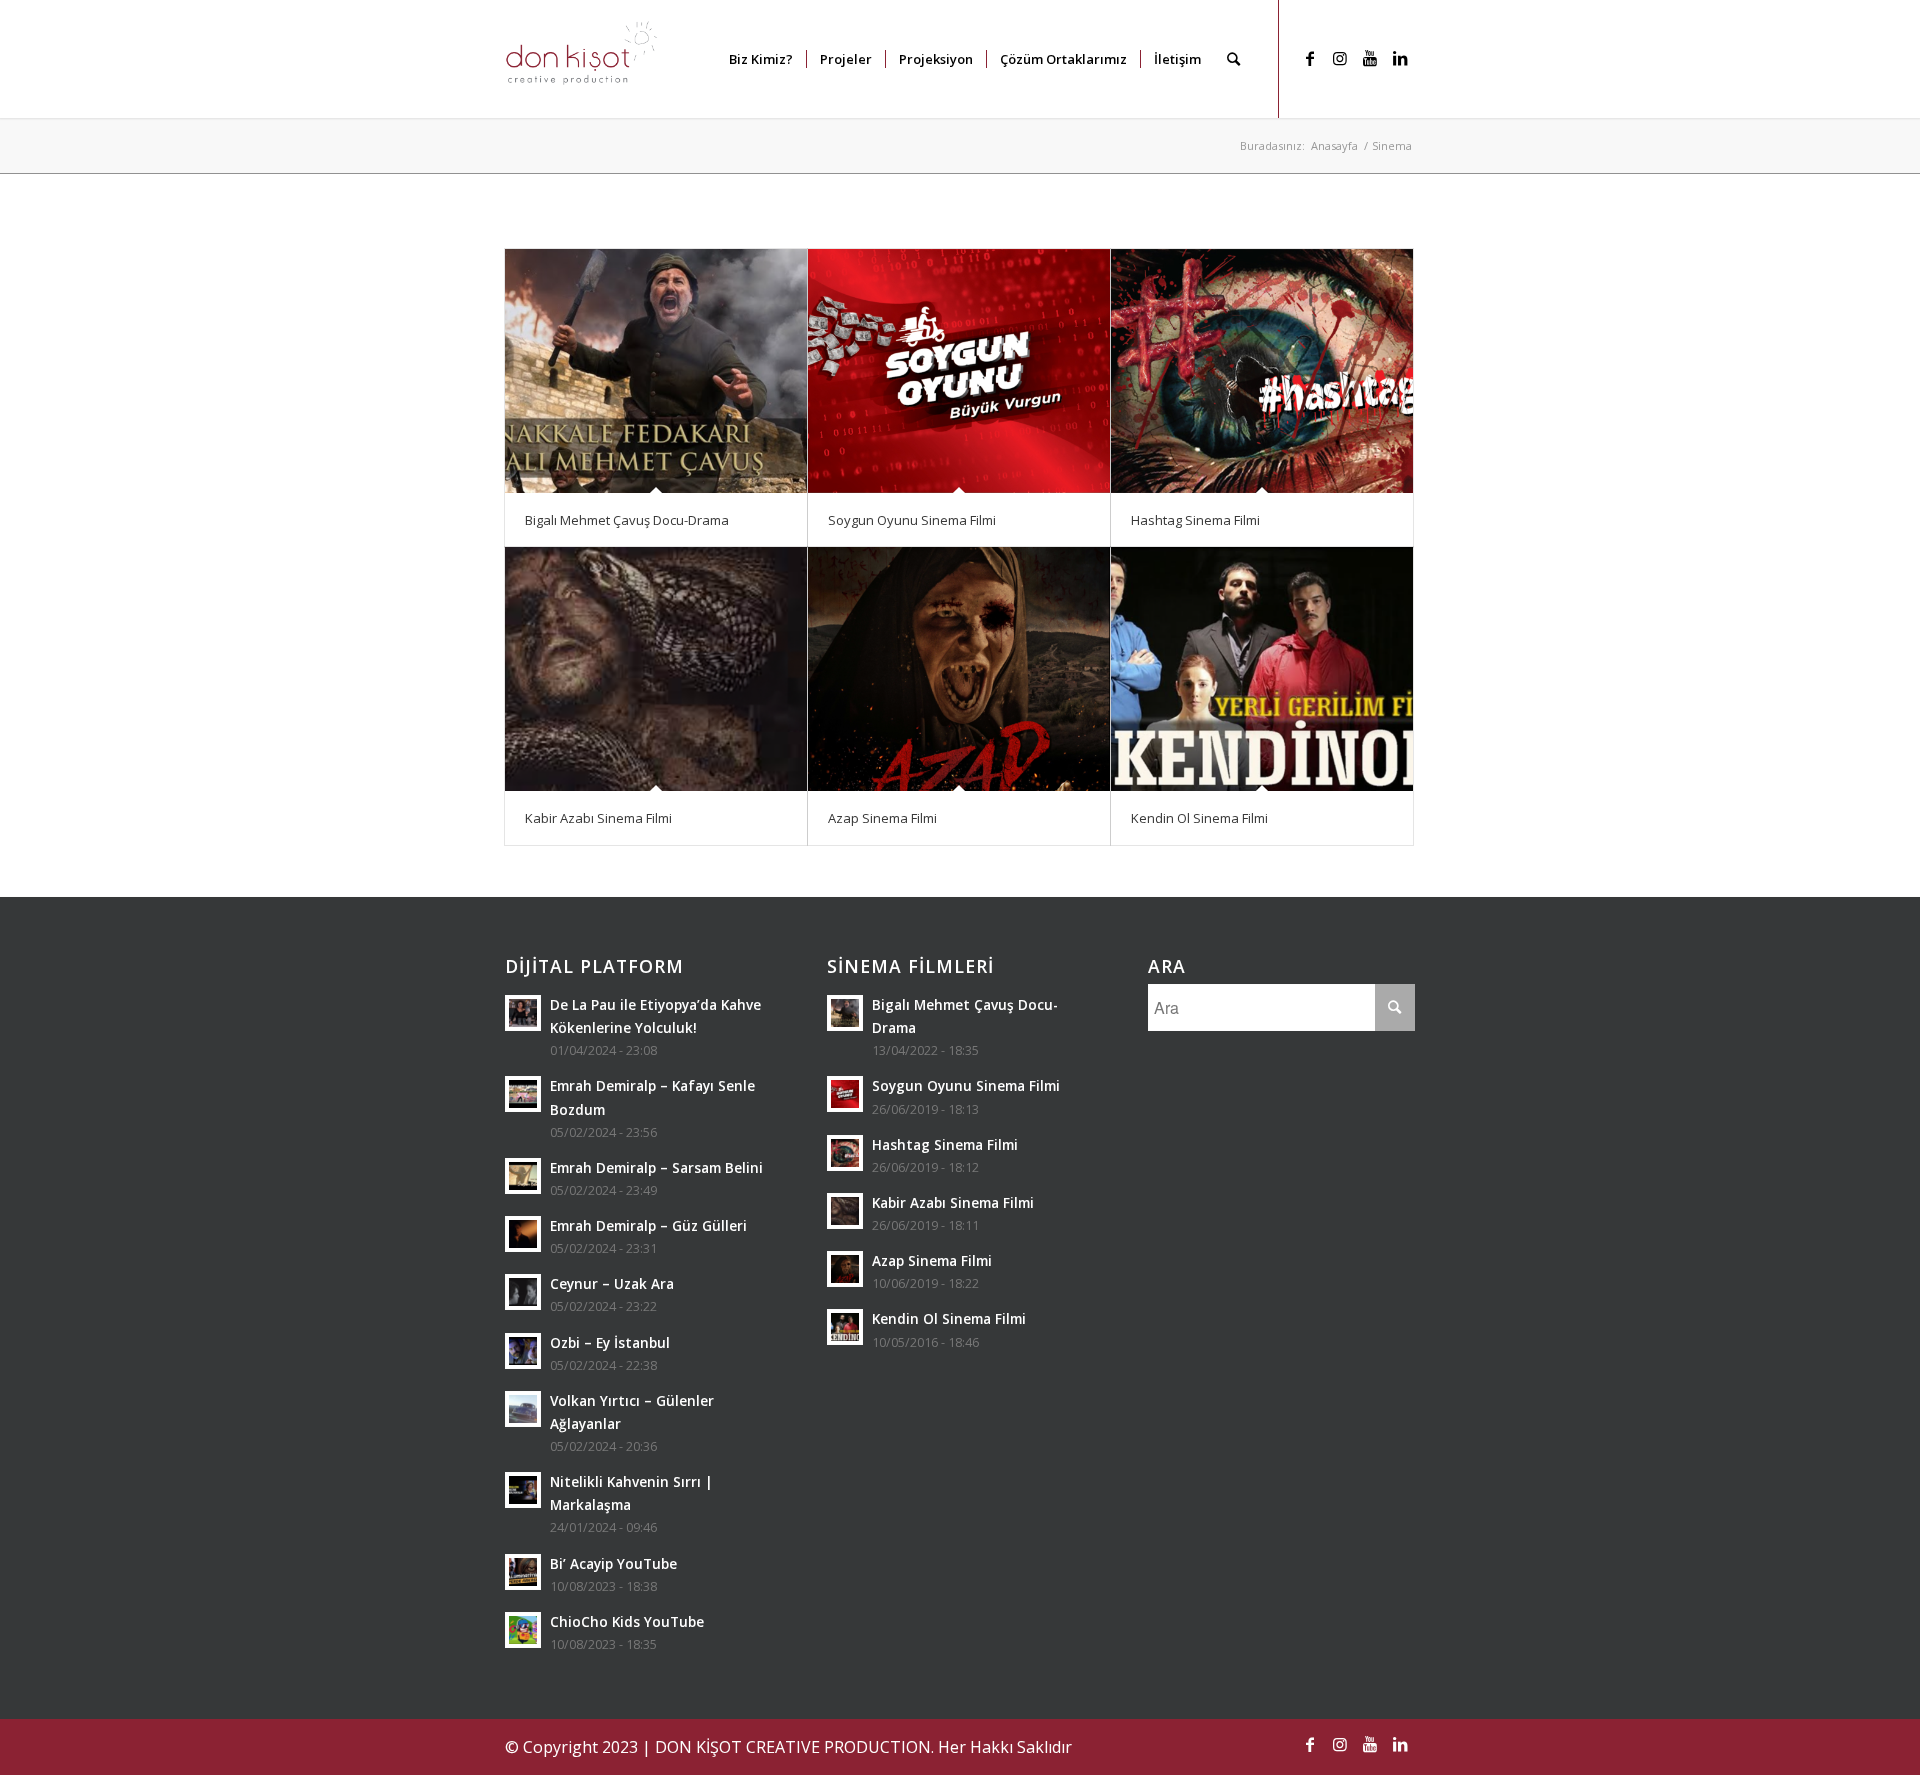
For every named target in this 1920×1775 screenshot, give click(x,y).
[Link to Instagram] (1340, 58)
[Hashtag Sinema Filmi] (1262, 371)
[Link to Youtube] (1370, 58)
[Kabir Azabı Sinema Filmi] (656, 669)
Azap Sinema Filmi (882, 818)
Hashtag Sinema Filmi (1195, 520)
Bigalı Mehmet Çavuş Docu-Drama (627, 520)
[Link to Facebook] (1310, 58)
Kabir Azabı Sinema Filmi (598, 818)
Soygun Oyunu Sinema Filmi (912, 520)
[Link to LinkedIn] (1400, 58)
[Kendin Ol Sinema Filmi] (1262, 669)
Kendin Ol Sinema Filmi (1199, 818)
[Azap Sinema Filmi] (959, 669)
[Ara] (1233, 59)
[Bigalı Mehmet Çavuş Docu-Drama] (656, 371)
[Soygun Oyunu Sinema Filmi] (959, 371)
